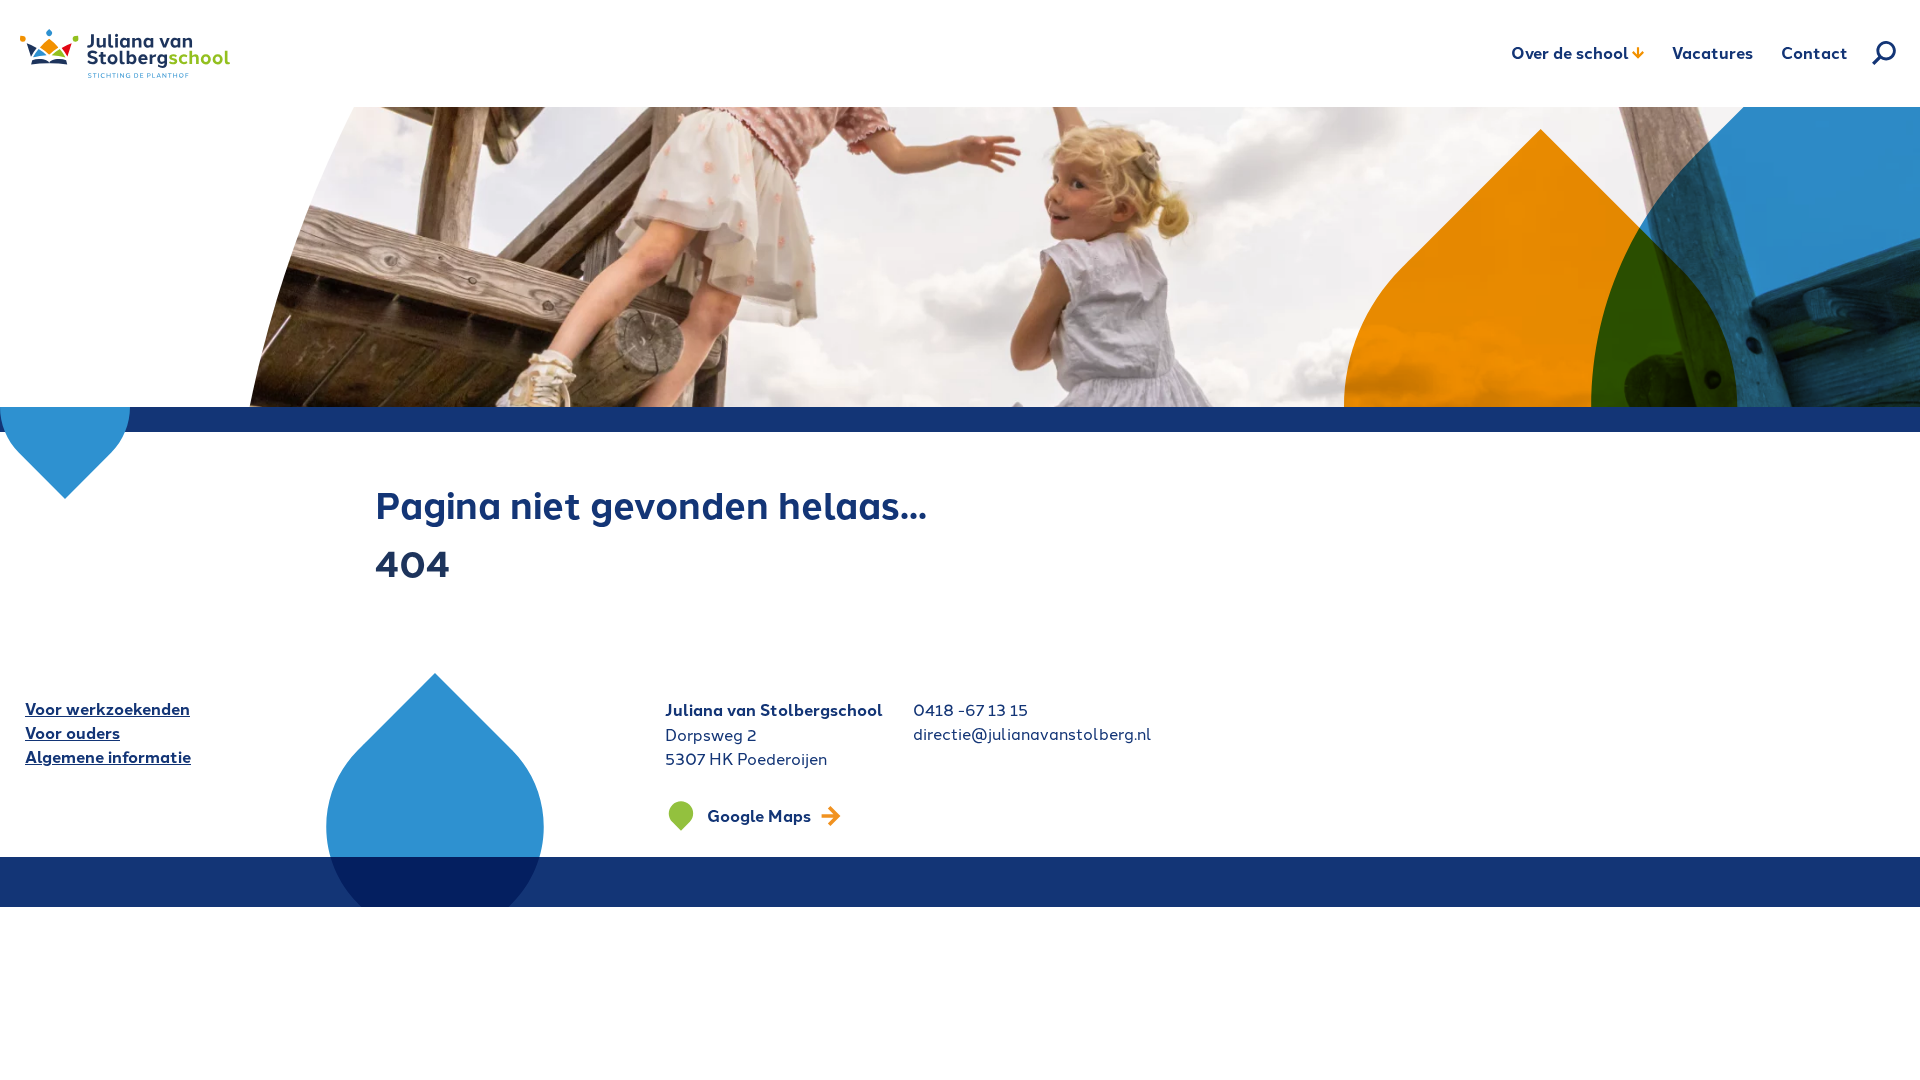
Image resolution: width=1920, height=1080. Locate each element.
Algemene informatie (108, 756)
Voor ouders (72, 732)
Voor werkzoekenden (107, 708)
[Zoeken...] (1884, 53)
